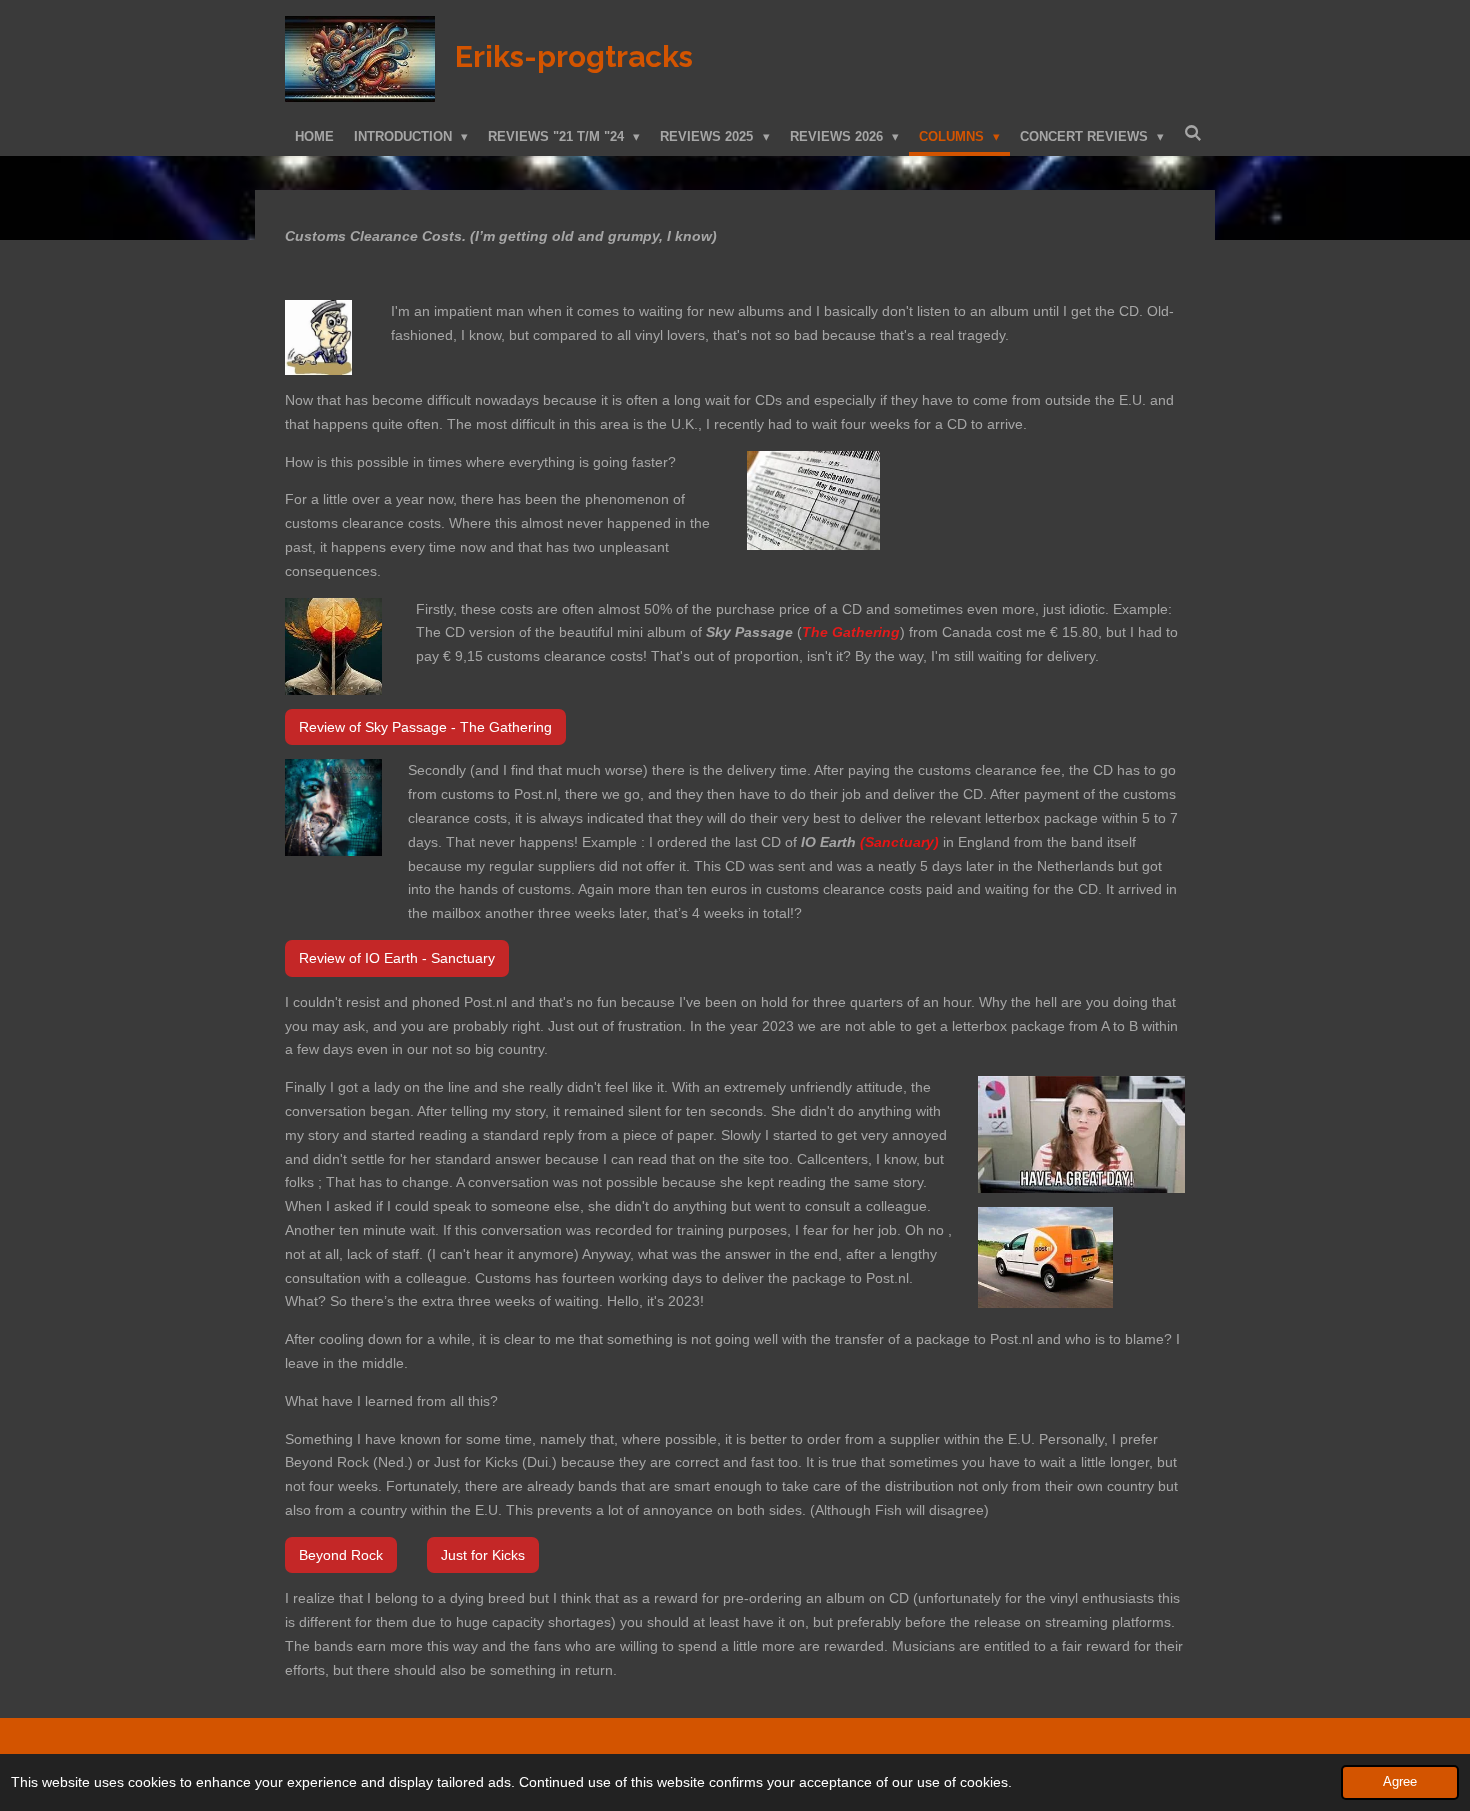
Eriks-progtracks (574, 56)
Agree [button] (1400, 1782)
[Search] (1193, 133)
